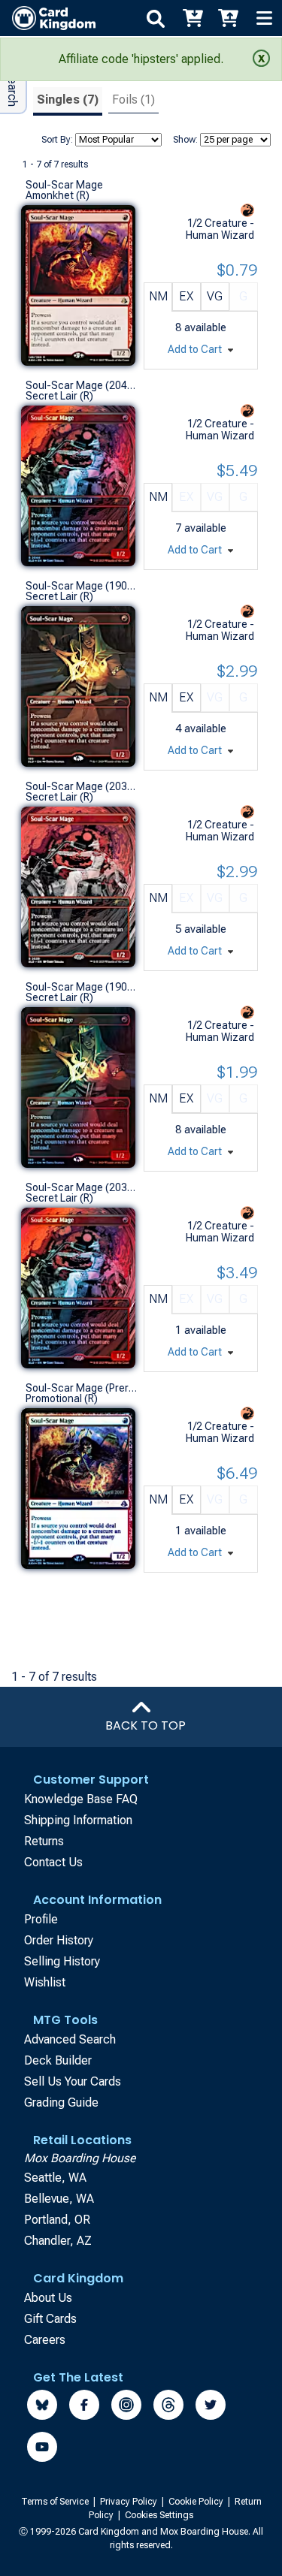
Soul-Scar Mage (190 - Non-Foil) (81, 586)
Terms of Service (56, 2502)
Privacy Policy (130, 2502)
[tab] (68, 102)
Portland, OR (57, 2220)
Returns (44, 1841)
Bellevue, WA (59, 2199)
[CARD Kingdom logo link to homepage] (48, 18)
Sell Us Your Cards (73, 2081)
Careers (45, 2340)
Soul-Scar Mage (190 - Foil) (81, 987)
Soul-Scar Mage (64, 185)
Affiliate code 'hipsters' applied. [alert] (141, 59)
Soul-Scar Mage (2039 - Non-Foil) (81, 786)
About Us (48, 2298)
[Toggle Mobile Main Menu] (264, 18)
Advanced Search (70, 2039)
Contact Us (53, 1862)
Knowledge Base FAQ (81, 1799)
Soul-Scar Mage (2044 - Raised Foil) (81, 385)
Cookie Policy (197, 2502)
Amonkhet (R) (58, 195)
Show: (185, 140)
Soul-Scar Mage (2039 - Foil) (81, 1187)
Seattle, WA (55, 2178)
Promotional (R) (62, 1398)
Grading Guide (61, 2102)
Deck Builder (58, 2060)
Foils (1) (133, 100)
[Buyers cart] (192, 18)
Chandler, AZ (58, 2241)
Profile (41, 1919)
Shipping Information (78, 1820)
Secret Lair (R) (59, 396)
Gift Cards (50, 2319)
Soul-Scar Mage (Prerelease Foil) (81, 1388)
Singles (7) (68, 100)
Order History (59, 1940)
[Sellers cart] (228, 18)
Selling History (62, 1961)
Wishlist (45, 1982)
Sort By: (57, 140)
